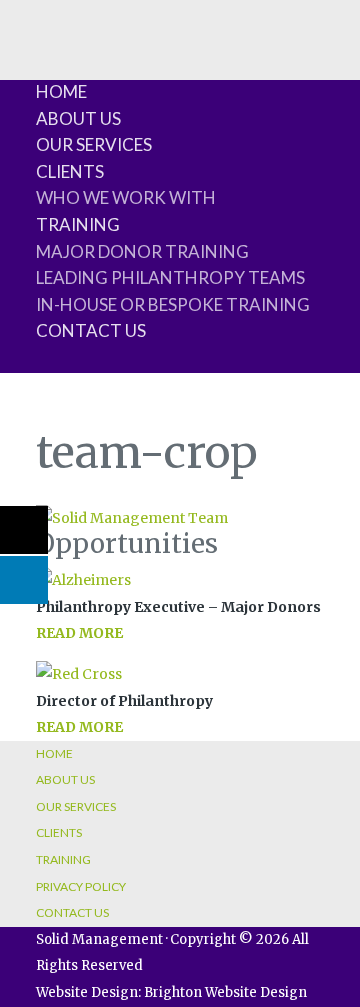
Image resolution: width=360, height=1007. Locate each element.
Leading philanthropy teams (170, 277)
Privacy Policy (81, 886)
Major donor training (142, 251)
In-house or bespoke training (173, 304)
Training (78, 224)
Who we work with (126, 197)
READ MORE (79, 633)
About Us (78, 118)
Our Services (94, 144)
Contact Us (91, 330)
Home (61, 91)
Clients (70, 171)
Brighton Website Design (225, 992)
